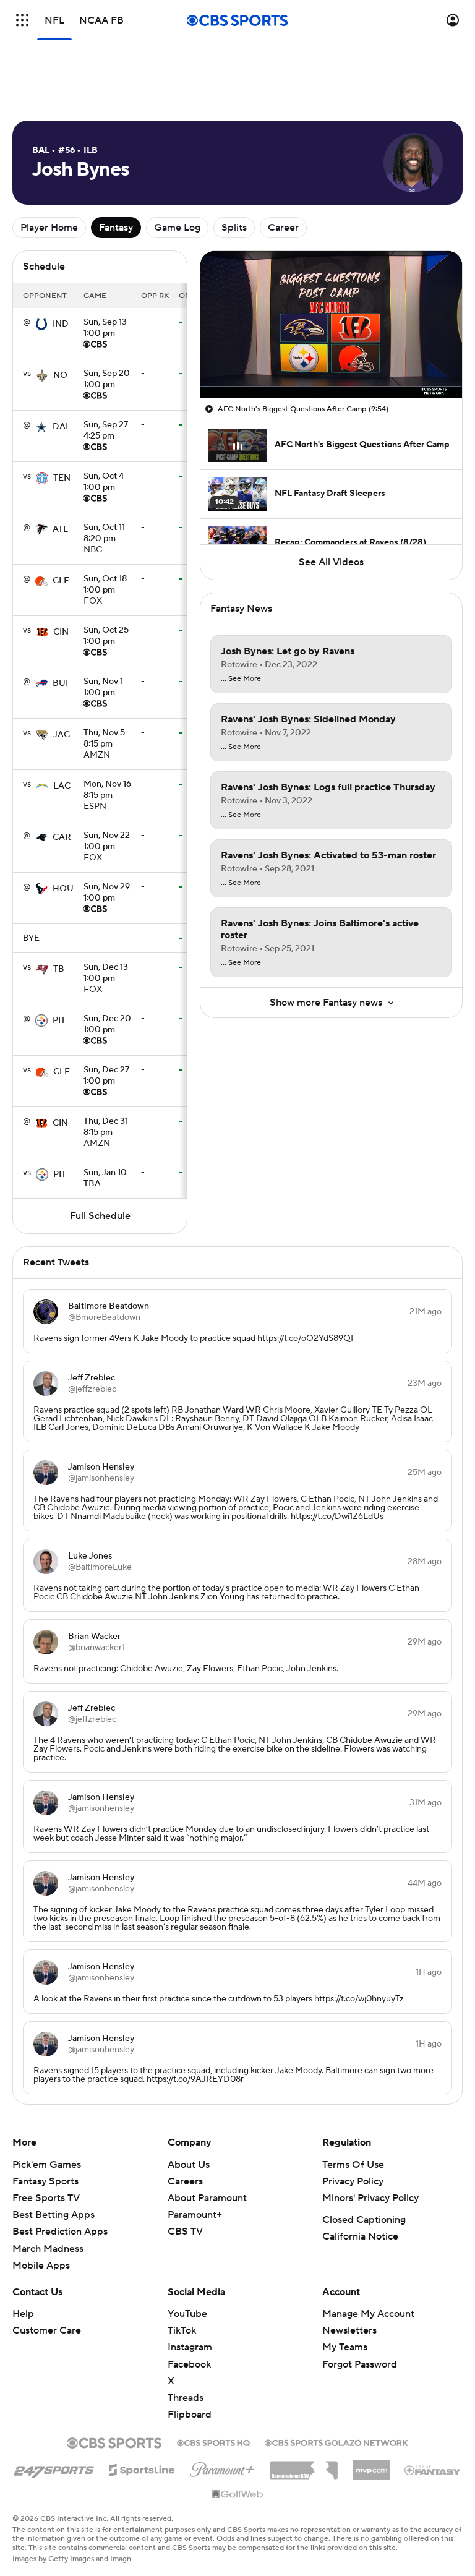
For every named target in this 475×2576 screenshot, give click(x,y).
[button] (22, 20)
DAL (62, 427)
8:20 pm (104, 534)
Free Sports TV (46, 2198)
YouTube (187, 2314)
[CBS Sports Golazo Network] (336, 2442)
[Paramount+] (222, 2467)
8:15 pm (104, 739)
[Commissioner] (304, 2466)
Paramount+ (195, 2215)
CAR (62, 837)
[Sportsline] (142, 2468)
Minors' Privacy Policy (370, 2198)
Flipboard (190, 2415)
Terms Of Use (353, 2165)
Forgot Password (360, 2364)
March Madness (48, 2249)
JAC (62, 735)
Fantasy (116, 228)
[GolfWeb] (237, 2495)
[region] (331, 325)
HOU (63, 889)
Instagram (190, 2347)
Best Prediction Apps (60, 2232)
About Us (189, 2165)
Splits (234, 228)
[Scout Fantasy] (433, 2470)
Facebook (189, 2364)
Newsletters (349, 2330)
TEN (62, 478)
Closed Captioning (364, 2220)
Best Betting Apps (53, 2215)
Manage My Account (368, 2314)
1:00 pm (105, 328)
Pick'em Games (47, 2165)
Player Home (49, 228)
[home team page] (41, 324)
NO (60, 375)
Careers (185, 2181)
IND (61, 324)
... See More (241, 679)
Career (283, 228)
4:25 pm (106, 431)
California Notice (360, 2236)
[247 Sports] (54, 2468)
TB (59, 969)
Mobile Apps (41, 2266)
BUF (62, 683)
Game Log (177, 228)
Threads (186, 2398)
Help (23, 2314)
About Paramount (207, 2198)
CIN (61, 632)
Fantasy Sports (45, 2181)
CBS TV (185, 2232)
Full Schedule (100, 1216)
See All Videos (331, 562)
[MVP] (371, 2465)
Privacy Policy (353, 2181)
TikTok (182, 2330)
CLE (61, 581)
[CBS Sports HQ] (213, 2442)
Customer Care (47, 2330)
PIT (59, 1021)
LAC (62, 786)
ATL (60, 529)
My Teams (345, 2347)
